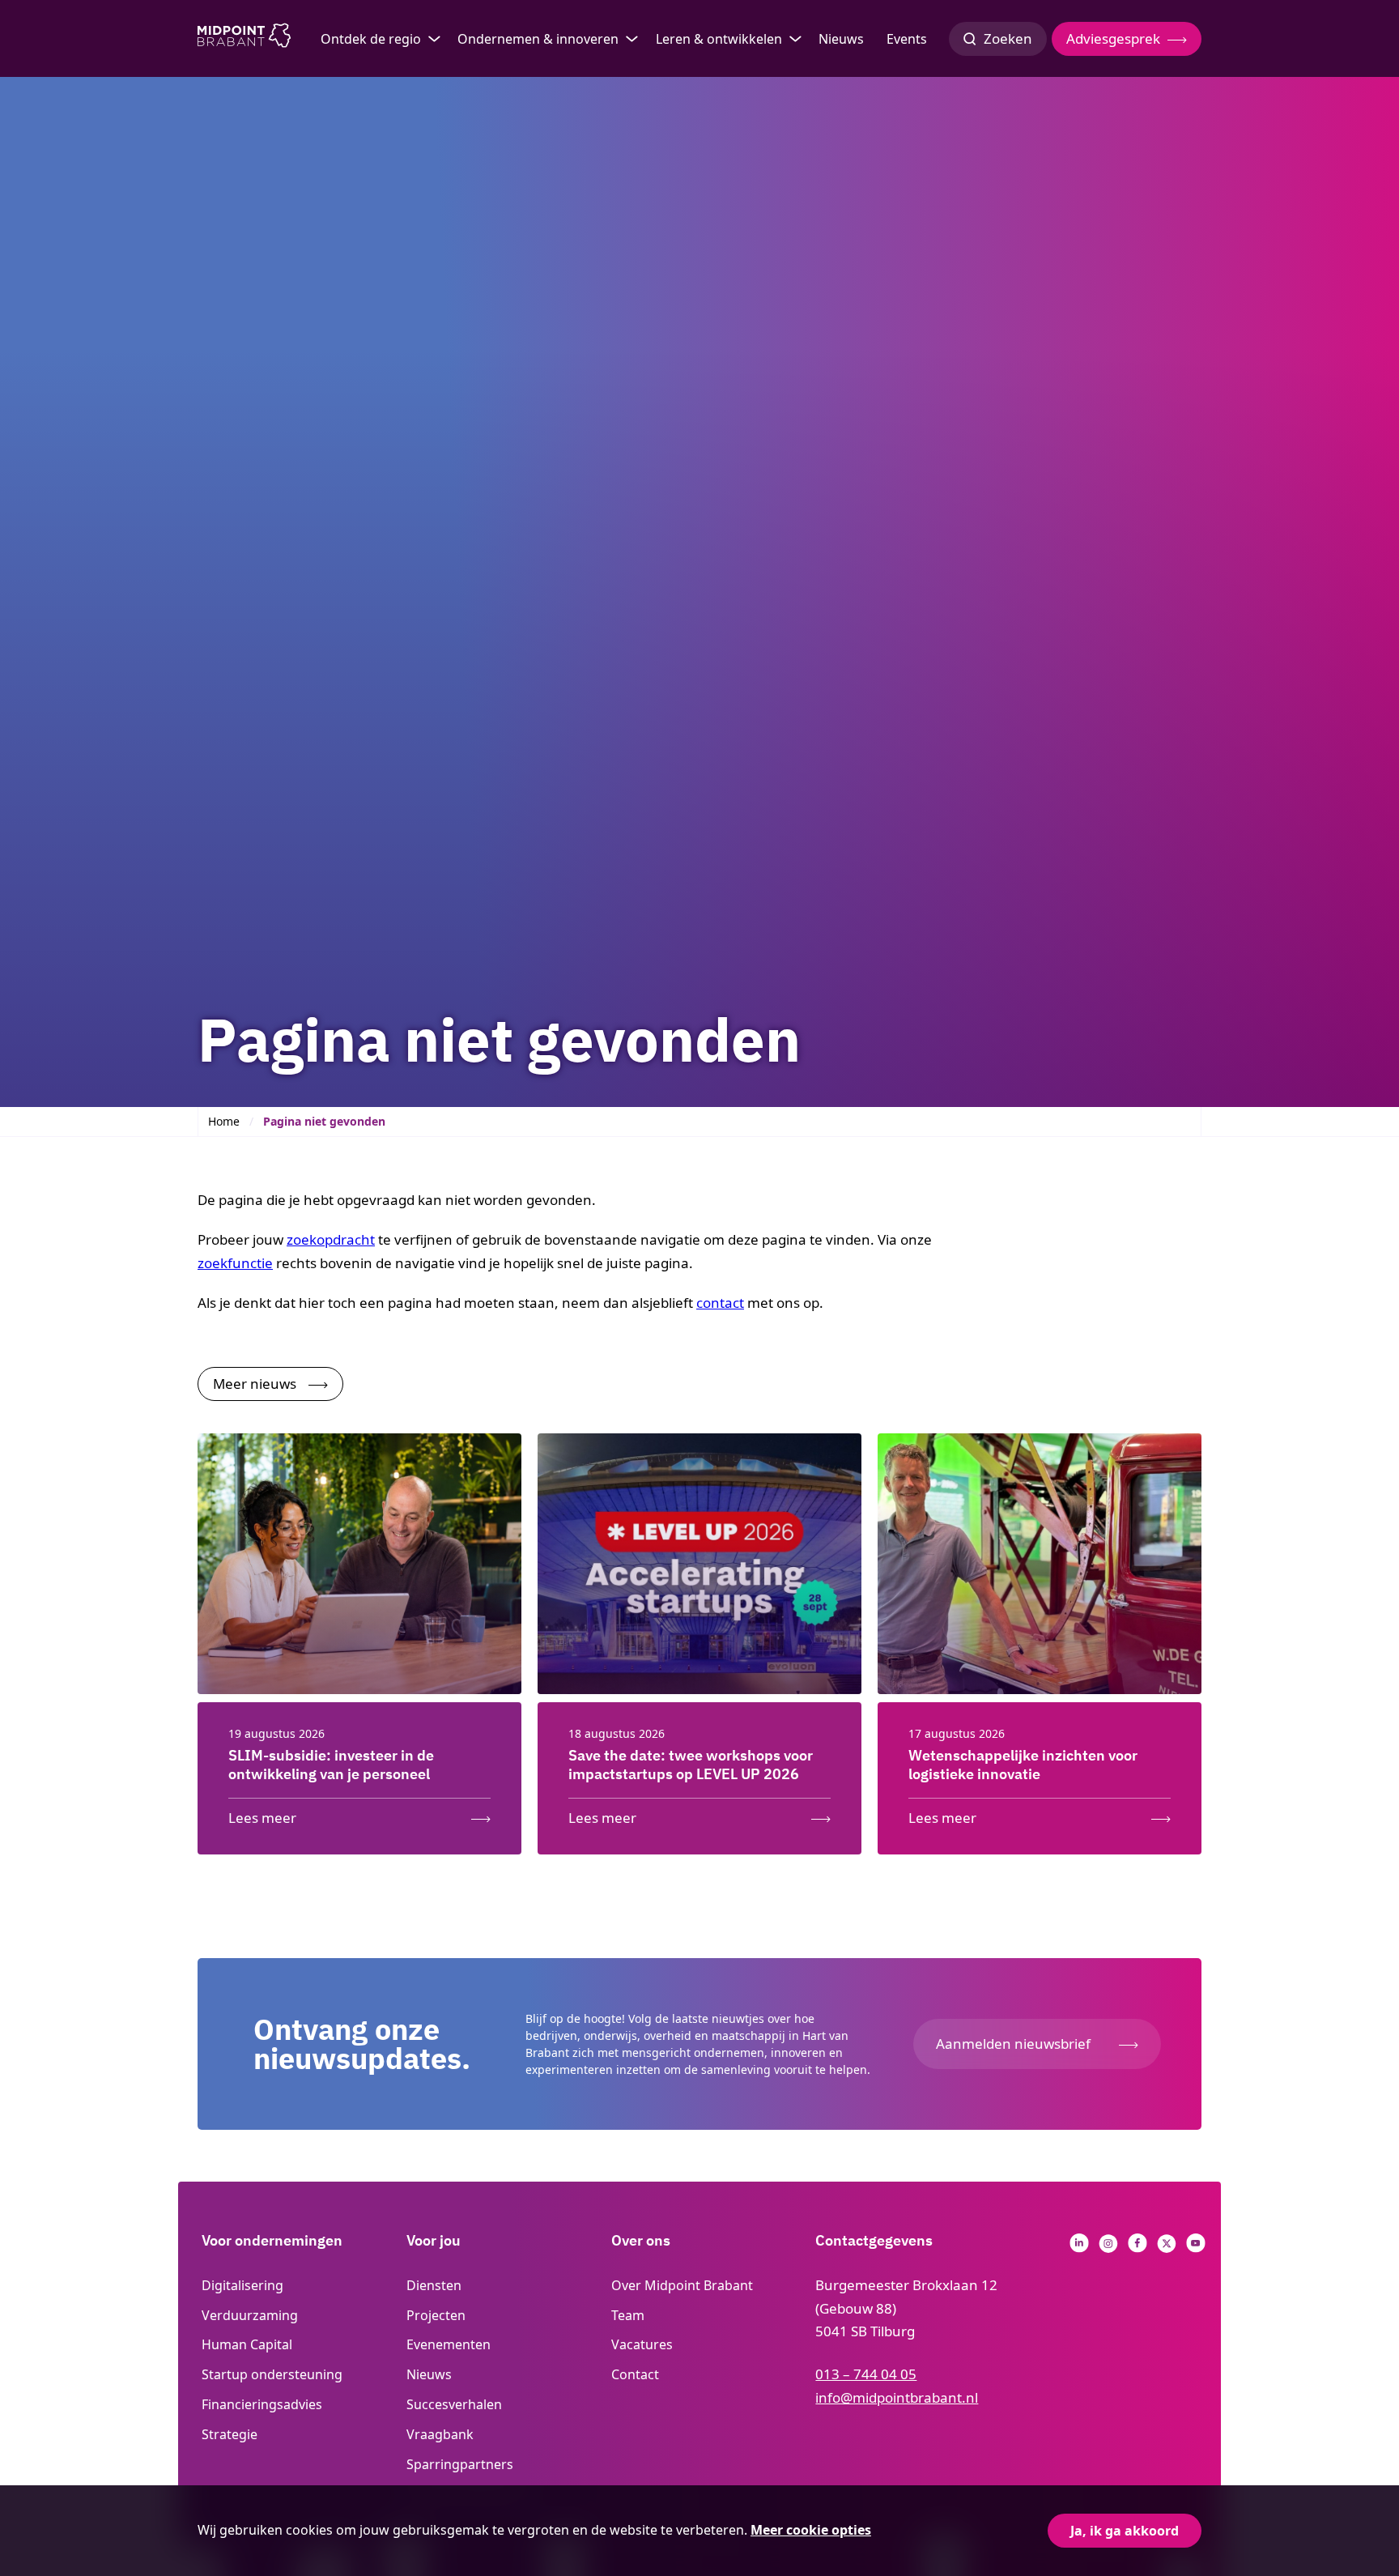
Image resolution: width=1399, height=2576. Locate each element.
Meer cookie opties (811, 2530)
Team (628, 2315)
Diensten (434, 2285)
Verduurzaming (250, 2315)
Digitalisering (242, 2285)
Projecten (436, 2315)
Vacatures (642, 2344)
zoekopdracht (331, 1239)
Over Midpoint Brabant (682, 2285)
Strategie (230, 2434)
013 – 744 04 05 (866, 2374)
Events (907, 39)
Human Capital (247, 2344)
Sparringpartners (460, 2464)
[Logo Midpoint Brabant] (244, 39)
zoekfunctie (235, 1263)
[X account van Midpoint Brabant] (1167, 2248)
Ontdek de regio (371, 39)
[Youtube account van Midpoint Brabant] (1196, 2248)
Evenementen (449, 2344)
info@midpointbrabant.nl (897, 2397)
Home (224, 1121)
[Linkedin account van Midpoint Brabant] (1079, 2248)
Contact (635, 2374)
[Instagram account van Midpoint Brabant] (1108, 2248)
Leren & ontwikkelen (719, 39)
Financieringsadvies (262, 2404)
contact (720, 1303)
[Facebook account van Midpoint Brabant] (1137, 2248)
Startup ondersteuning (272, 2374)
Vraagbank (440, 2434)
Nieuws (841, 39)
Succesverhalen (454, 2404)
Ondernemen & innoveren (538, 39)
